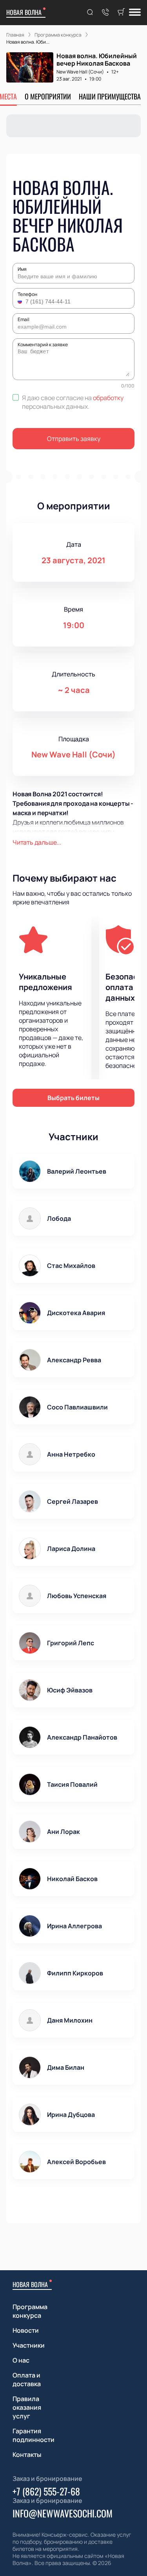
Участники (29, 2345)
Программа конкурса (30, 2311)
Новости (26, 2330)
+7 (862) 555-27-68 (46, 2491)
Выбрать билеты (73, 1098)
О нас (21, 2360)
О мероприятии (48, 96)
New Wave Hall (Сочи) (80, 72)
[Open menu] (135, 13)
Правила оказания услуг (27, 2407)
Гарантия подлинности (34, 2435)
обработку (108, 398)
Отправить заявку (74, 439)
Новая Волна (24, 12)
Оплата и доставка (27, 2379)
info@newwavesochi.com (63, 2513)
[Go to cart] (121, 13)
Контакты (27, 2455)
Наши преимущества (110, 96)
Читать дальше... (37, 842)
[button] (21, 301)
